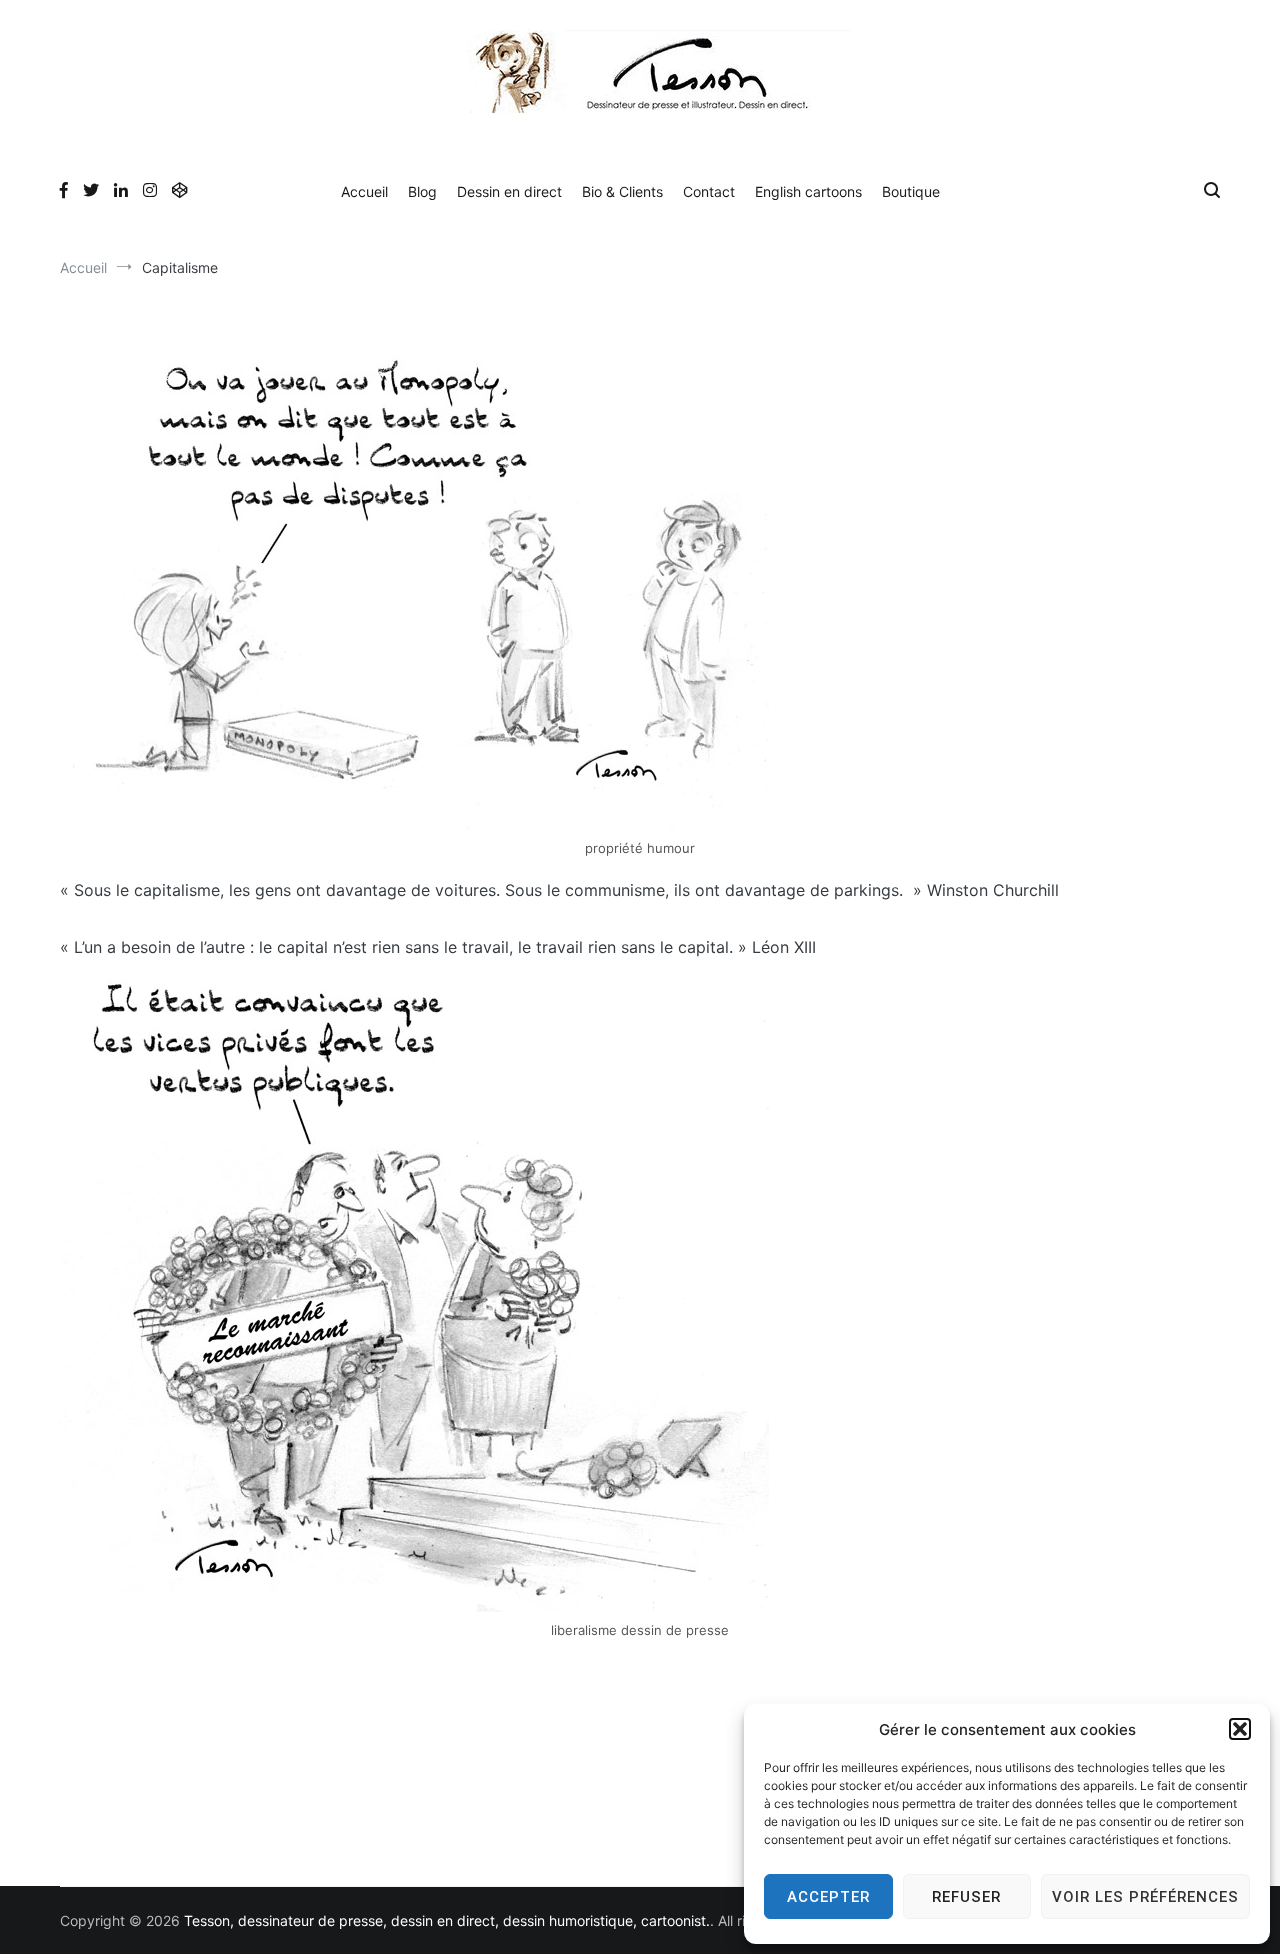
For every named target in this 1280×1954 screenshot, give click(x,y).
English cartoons (808, 191)
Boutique (911, 191)
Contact (709, 191)
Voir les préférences (1145, 1897)
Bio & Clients (622, 191)
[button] (1240, 1729)
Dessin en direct (509, 191)
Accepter (828, 1897)
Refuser (966, 1897)
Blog (422, 191)
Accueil (364, 191)
